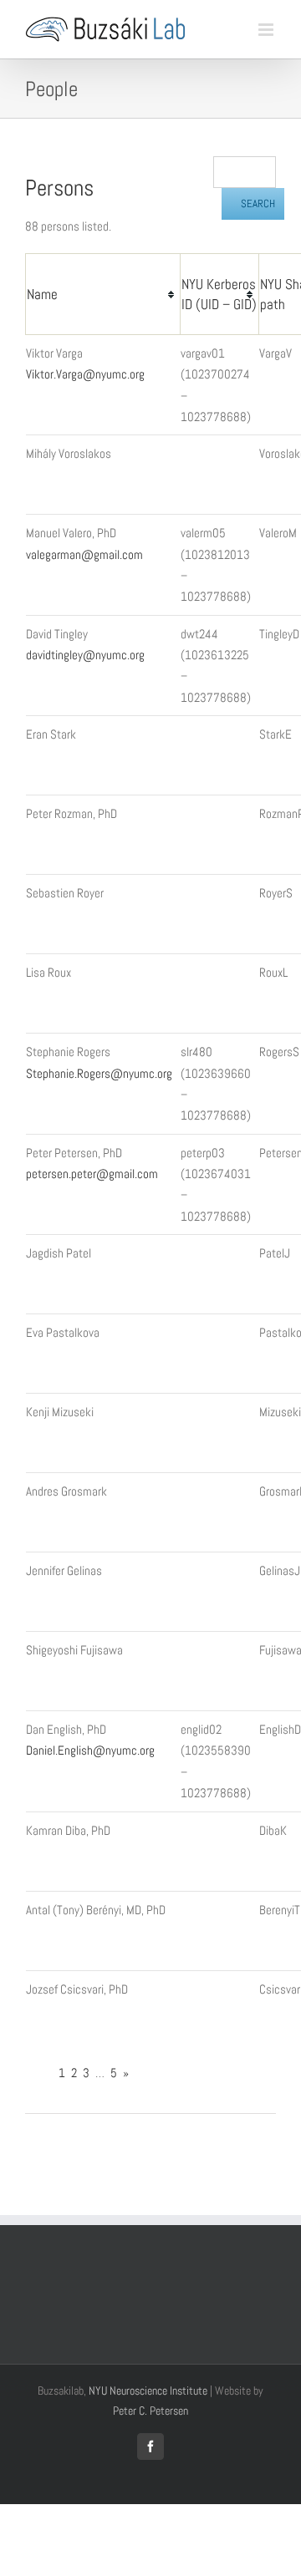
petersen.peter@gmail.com (92, 1174)
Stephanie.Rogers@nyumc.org (99, 1073)
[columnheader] (103, 295)
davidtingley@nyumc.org (85, 655)
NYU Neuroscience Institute (148, 2391)
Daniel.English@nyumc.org (90, 1750)
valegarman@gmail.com (84, 554)
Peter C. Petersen (150, 2411)
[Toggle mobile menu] (267, 30)
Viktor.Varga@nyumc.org (85, 374)
